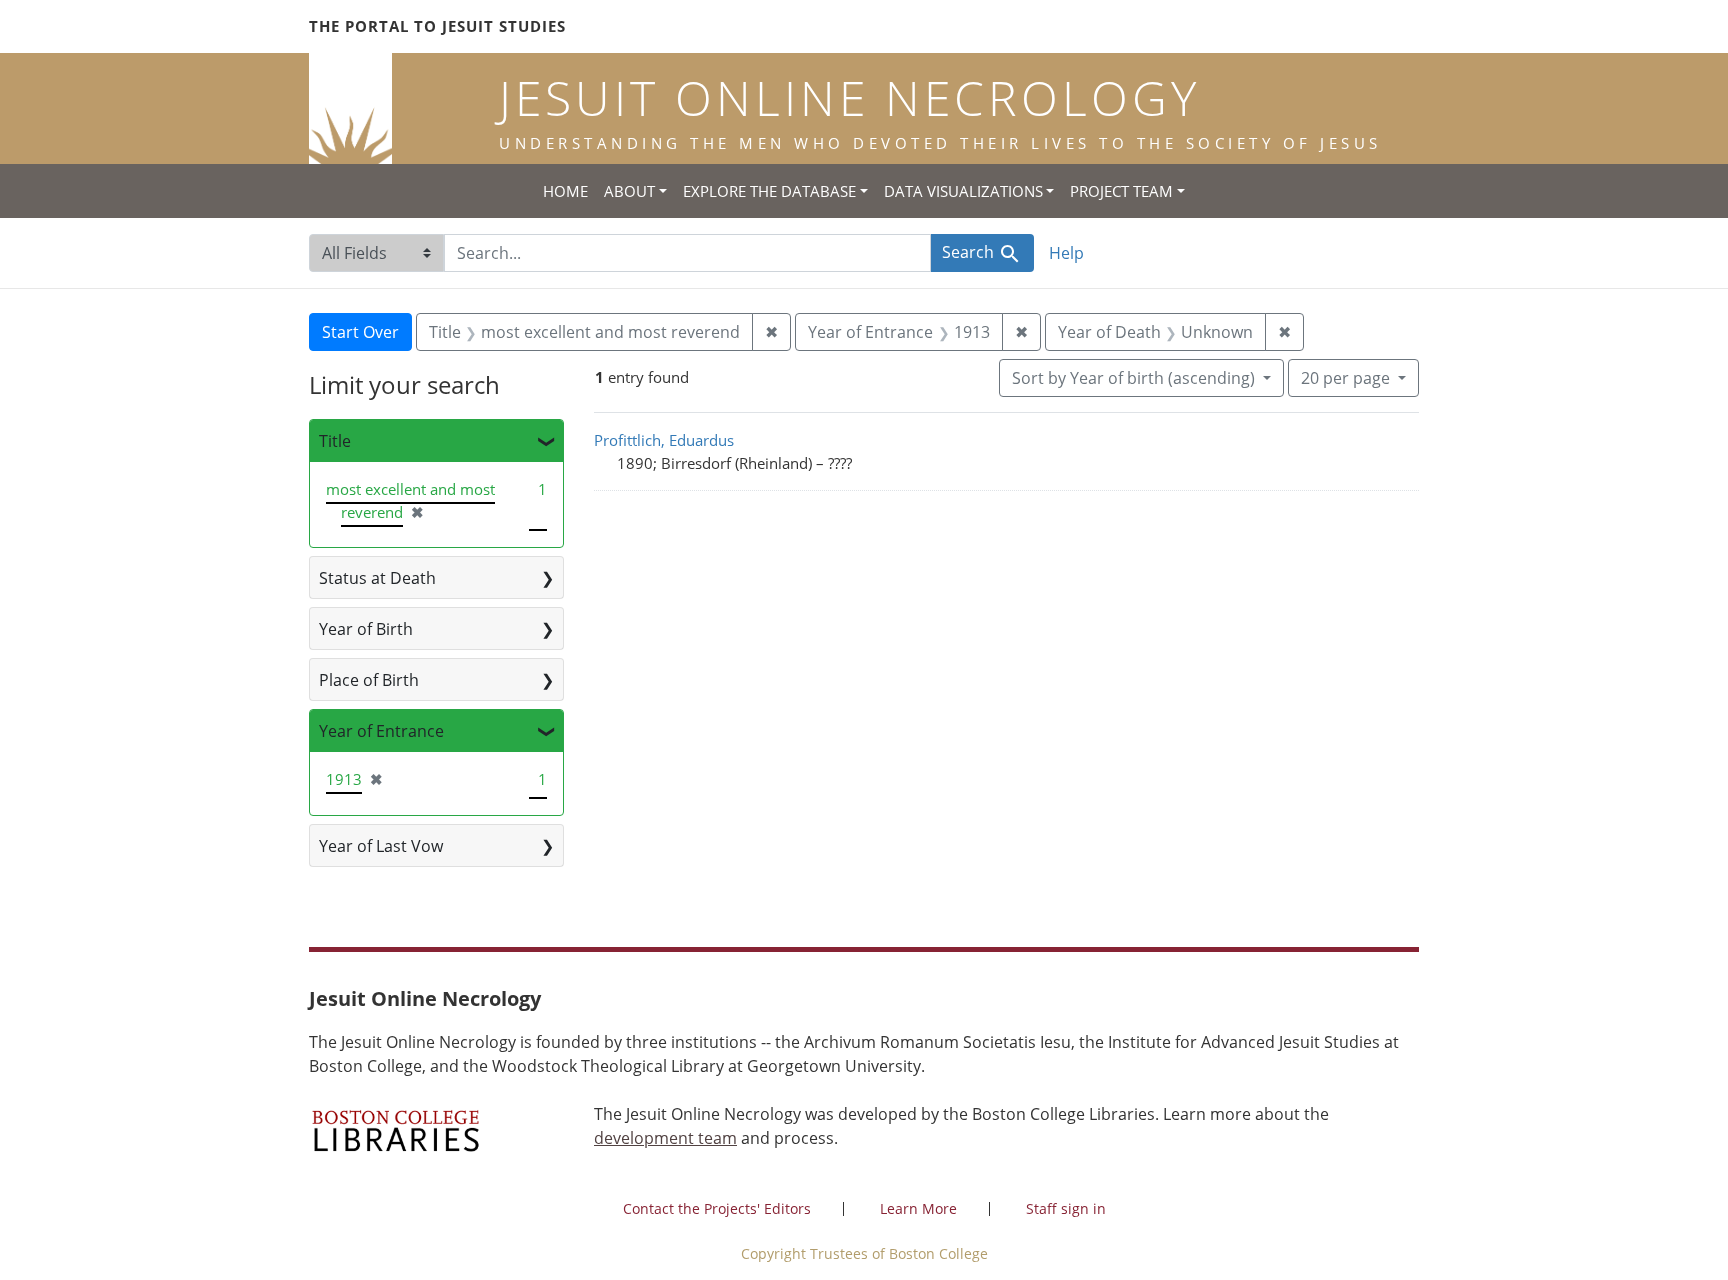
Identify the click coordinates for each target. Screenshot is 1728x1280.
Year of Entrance (381, 731)
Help (1066, 253)
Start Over (360, 332)
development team (665, 1138)
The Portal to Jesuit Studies (437, 26)
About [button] (629, 191)
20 (1345, 377)
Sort (1133, 378)
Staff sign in (1066, 1208)
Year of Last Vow (381, 846)
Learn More (918, 1208)
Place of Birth (369, 680)
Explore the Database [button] (769, 191)
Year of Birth (366, 629)
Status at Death (377, 578)
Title (335, 441)
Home (565, 191)
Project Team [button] (1121, 191)
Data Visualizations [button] (963, 191)
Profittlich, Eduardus (664, 440)
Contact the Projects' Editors (717, 1208)
